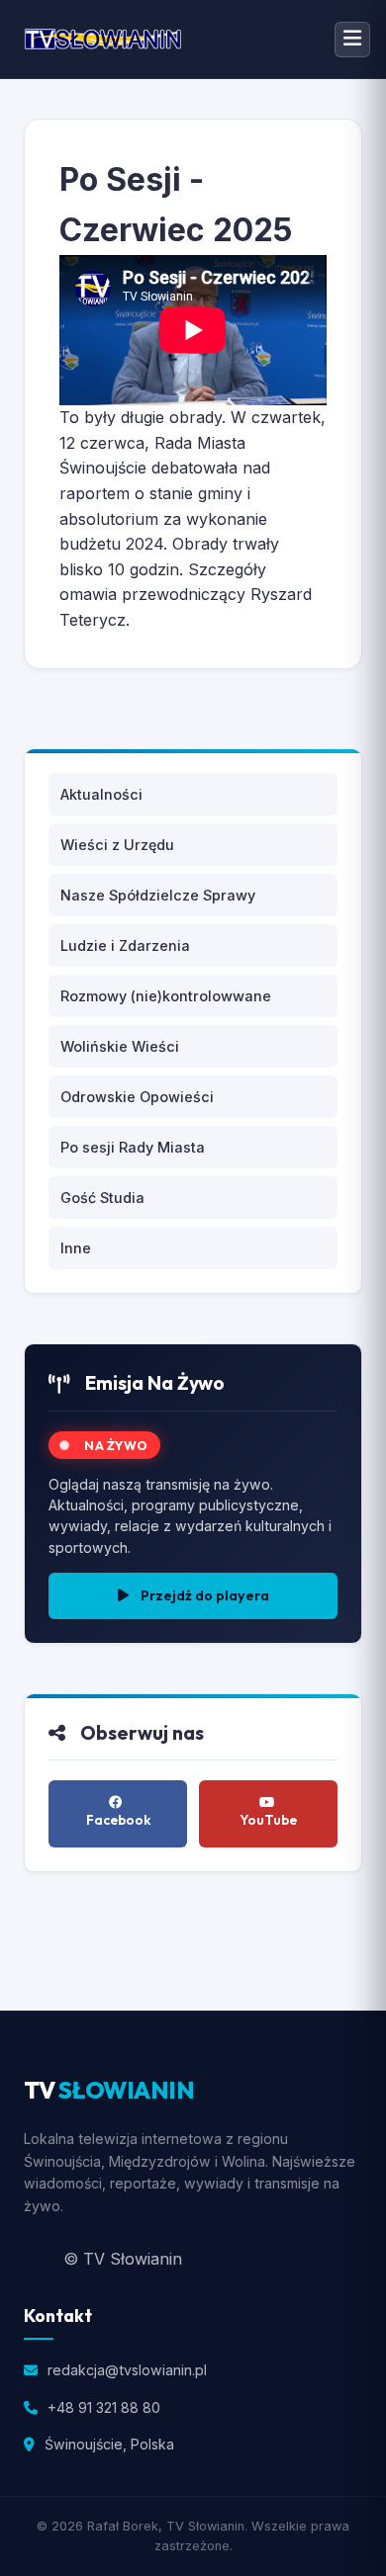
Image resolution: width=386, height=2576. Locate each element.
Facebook (118, 1820)
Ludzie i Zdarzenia (125, 945)
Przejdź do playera (205, 1595)
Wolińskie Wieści (120, 1046)
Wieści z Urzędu (117, 845)
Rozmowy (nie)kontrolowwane (166, 996)
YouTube (268, 1820)
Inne (76, 1248)
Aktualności (101, 794)
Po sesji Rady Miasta (133, 1147)
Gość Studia (102, 1198)
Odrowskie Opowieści (137, 1097)
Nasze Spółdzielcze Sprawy (158, 895)
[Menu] (352, 40)
